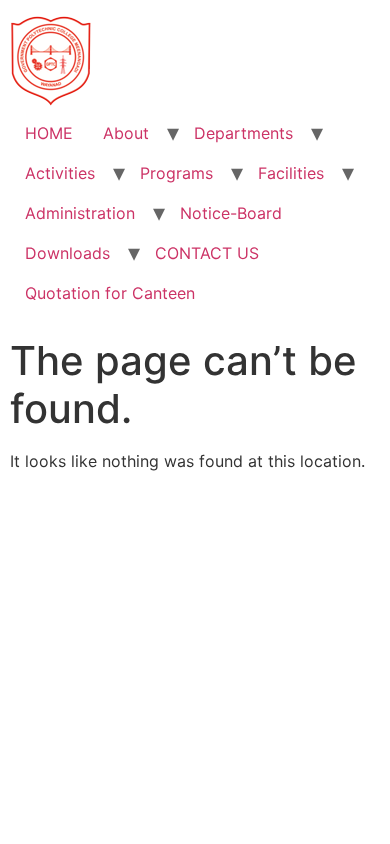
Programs (176, 173)
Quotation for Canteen (110, 293)
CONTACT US (207, 253)
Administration (80, 213)
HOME (49, 133)
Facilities (291, 173)
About (126, 133)
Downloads (67, 253)
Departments (243, 133)
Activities (60, 173)
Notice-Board (231, 213)
